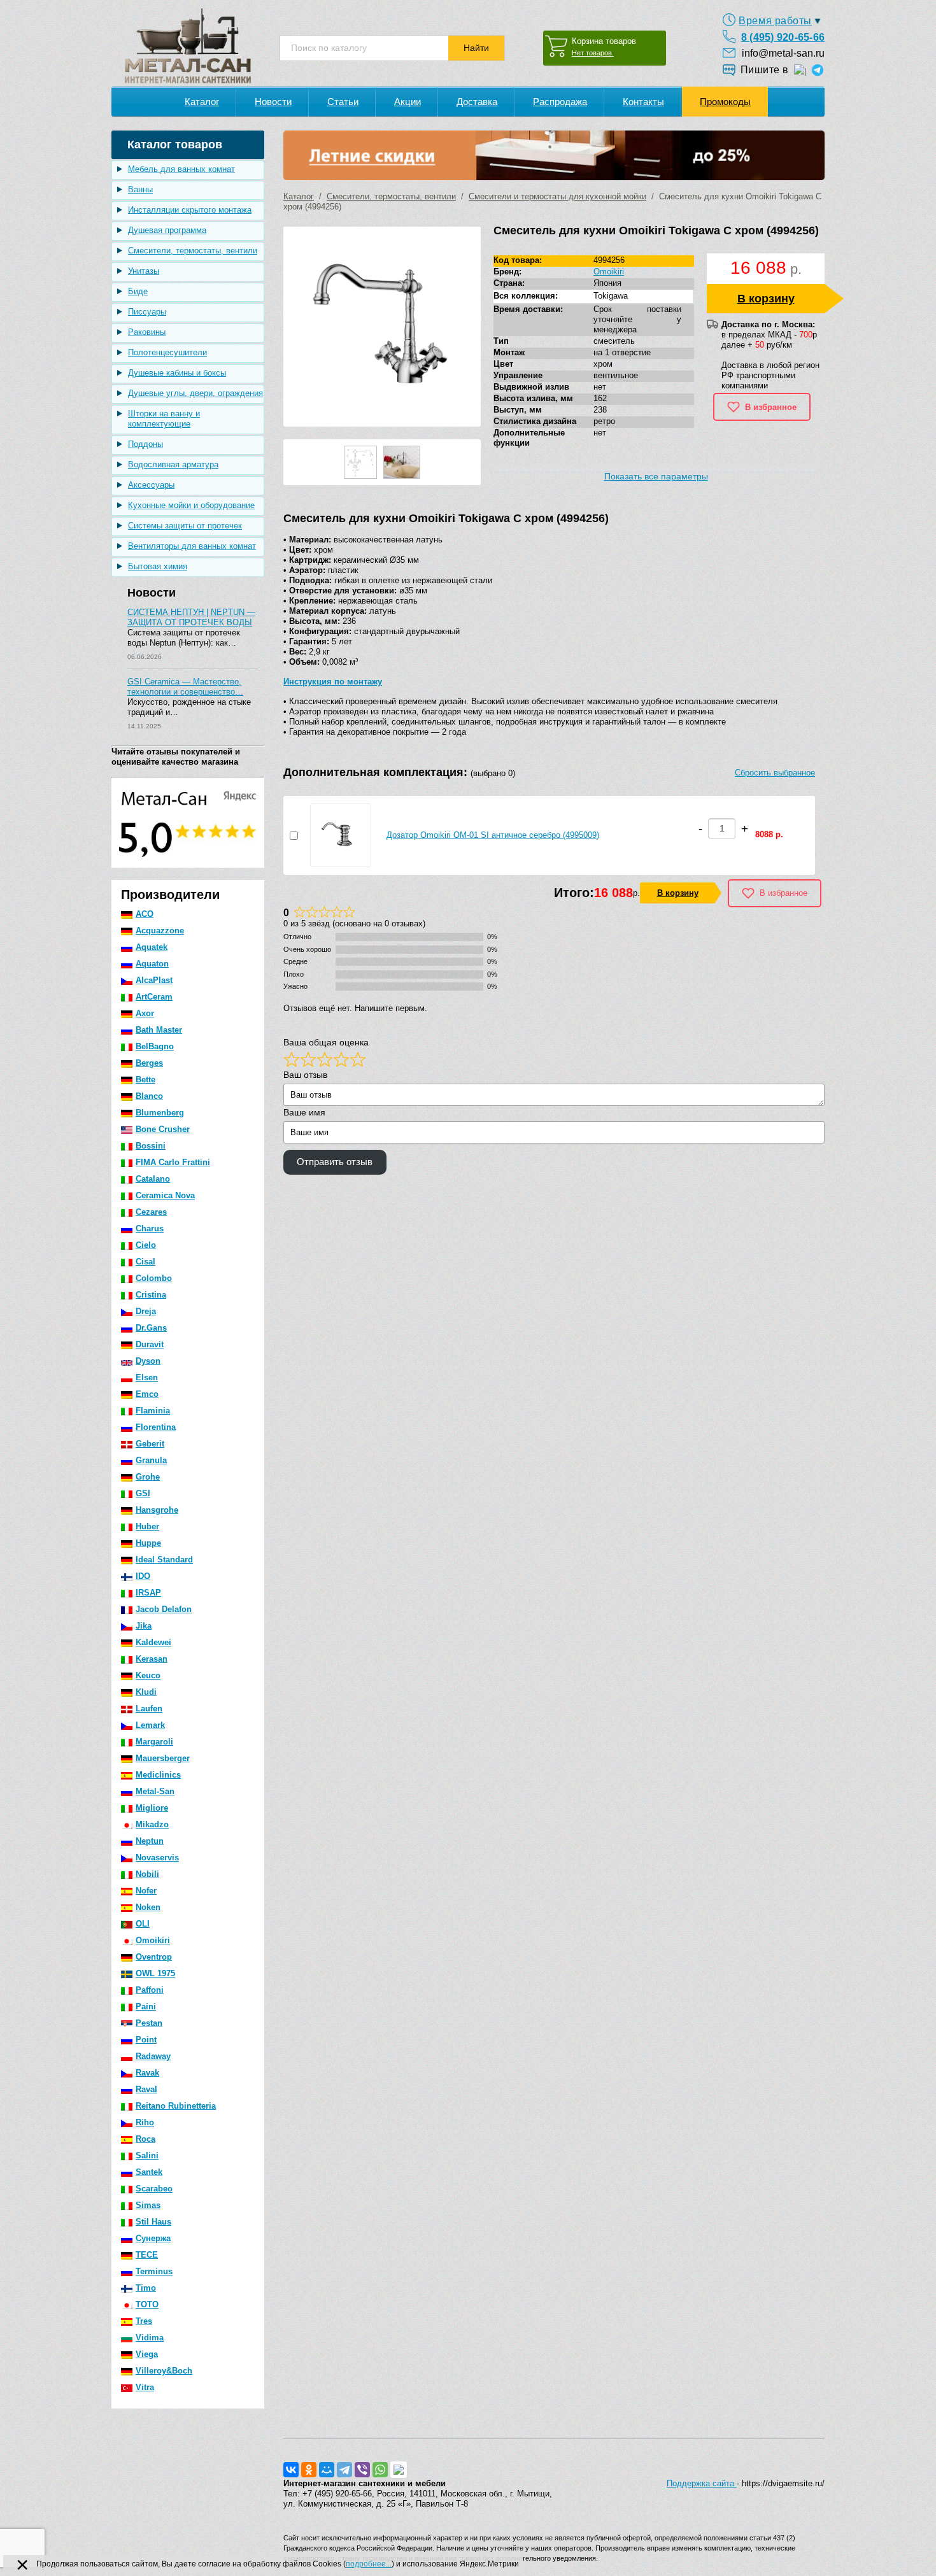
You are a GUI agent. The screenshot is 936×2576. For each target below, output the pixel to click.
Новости (273, 102)
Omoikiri (153, 1940)
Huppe (148, 1543)
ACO (145, 914)
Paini (146, 2006)
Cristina (151, 1295)
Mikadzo (152, 1824)
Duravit (150, 1344)
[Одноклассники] (309, 2470)
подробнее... (369, 2564)
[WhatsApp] (380, 2470)
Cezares (151, 1212)
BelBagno (155, 1046)
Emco (147, 1394)
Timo (146, 2288)
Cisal (145, 1262)
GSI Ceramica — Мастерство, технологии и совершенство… (185, 687)
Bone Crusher (163, 1129)
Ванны (140, 189)
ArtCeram (154, 997)
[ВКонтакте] (291, 2470)
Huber (147, 1526)
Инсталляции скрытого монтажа (190, 210)
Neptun (150, 1841)
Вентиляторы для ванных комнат (192, 546)
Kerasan (152, 1659)
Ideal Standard (164, 1560)
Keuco (148, 1675)
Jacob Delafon (164, 1609)
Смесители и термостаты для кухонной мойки (557, 196)
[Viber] (362, 2470)
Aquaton (152, 964)
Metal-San (155, 1791)
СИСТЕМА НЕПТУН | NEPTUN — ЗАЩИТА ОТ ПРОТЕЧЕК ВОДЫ (191, 617)
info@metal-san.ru (783, 53)
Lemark (150, 1725)
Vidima (150, 2338)
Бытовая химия (158, 566)
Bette (145, 1079)
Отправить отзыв (335, 1162)
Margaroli (154, 1742)
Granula (151, 1460)
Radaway (153, 2056)
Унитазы (144, 271)
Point (146, 2040)
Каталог (202, 102)
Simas (148, 2205)
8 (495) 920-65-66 (783, 37)
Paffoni (150, 1990)
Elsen (147, 1377)
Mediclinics (158, 1775)
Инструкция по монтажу (333, 682)
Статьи (343, 102)
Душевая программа (167, 230)
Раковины (147, 332)
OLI (143, 1924)
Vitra (145, 2387)
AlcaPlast (154, 980)
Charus (150, 1228)
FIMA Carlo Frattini (173, 1162)
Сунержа (153, 2238)
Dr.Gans (151, 1328)
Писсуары (147, 312)
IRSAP (148, 1593)
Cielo (146, 1245)
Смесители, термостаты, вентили (193, 251)
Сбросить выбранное (775, 773)
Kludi (146, 1692)
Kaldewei (153, 1642)
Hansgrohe (157, 1510)
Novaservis (157, 1858)
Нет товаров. (593, 53)
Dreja (146, 1311)
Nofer (146, 1891)
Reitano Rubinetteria (176, 2106)
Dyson (148, 1361)
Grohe (148, 1477)
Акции (408, 102)
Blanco (149, 1096)
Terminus (154, 2271)
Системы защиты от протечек (185, 526)
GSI (143, 1493)
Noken (148, 1907)
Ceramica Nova (165, 1195)
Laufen (149, 1709)
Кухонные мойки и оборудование (191, 505)
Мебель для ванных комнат (181, 169)
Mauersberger (163, 1758)
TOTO (147, 2304)
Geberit (150, 1444)
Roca (145, 2139)
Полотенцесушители (167, 352)
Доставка (477, 102)
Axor (145, 1013)
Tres (144, 2321)
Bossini (151, 1146)
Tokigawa (611, 296)
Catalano (153, 1179)
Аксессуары (151, 485)
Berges (149, 1063)
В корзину (766, 299)
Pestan (149, 2023)
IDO (143, 1576)
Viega (147, 2354)
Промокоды (725, 102)
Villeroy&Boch (164, 2371)
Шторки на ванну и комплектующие (164, 419)
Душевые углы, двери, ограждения (195, 393)
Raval (146, 2089)
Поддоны (145, 444)
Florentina (156, 1427)
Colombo (154, 1278)
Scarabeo (154, 2189)
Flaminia (153, 1411)
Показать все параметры (656, 476)
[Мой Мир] (327, 2470)
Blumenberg (160, 1113)
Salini (147, 2155)
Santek (149, 2172)
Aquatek (152, 947)
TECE (147, 2255)
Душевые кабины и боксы (177, 373)
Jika (144, 1626)
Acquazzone (160, 931)
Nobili (147, 1874)
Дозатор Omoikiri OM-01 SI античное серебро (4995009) (493, 835)
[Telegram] (344, 2470)
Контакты (643, 102)
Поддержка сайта (702, 2483)
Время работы (775, 21)
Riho (145, 2122)
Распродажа (560, 102)
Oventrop (154, 1957)
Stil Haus (153, 2222)
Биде (138, 291)
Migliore (152, 1808)
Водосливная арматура (173, 464)
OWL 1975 (155, 1973)
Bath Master (159, 1030)
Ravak (147, 2073)
